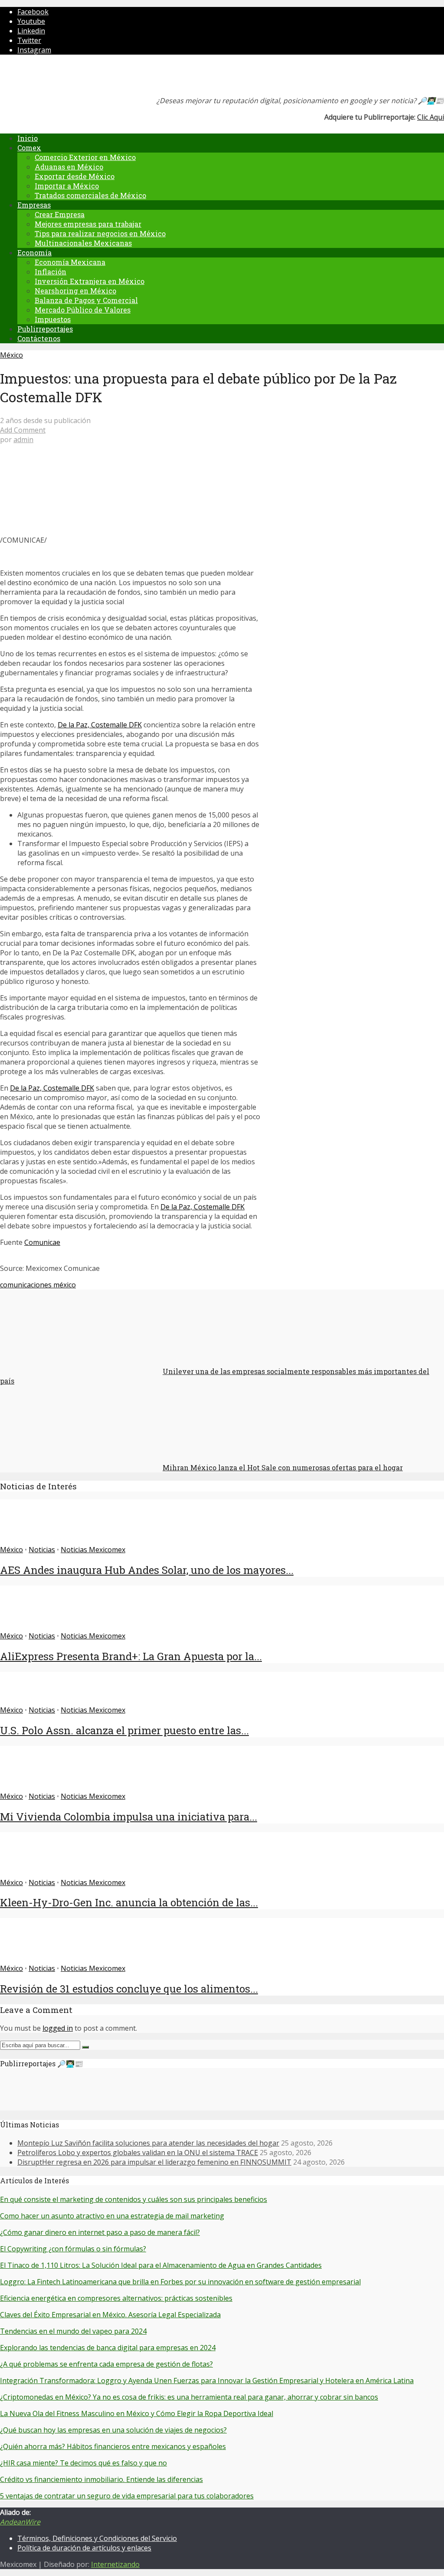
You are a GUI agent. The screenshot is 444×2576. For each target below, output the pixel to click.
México (11, 355)
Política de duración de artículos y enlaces (84, 2548)
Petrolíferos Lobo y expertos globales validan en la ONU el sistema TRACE (138, 2153)
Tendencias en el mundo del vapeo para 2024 (73, 2331)
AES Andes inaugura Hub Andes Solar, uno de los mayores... (147, 1570)
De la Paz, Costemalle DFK (100, 725)
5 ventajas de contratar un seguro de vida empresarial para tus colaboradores (127, 2496)
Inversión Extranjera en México (90, 281)
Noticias (42, 1550)
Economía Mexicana (70, 262)
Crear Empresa (60, 214)
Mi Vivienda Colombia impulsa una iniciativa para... (129, 1817)
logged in (58, 2028)
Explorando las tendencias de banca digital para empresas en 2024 (108, 2348)
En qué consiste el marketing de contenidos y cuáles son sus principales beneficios (134, 2199)
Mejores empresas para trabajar (88, 224)
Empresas (34, 205)
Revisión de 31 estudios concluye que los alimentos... (129, 1989)
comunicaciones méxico (38, 1285)
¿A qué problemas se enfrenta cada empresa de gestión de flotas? (106, 2364)
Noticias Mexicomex (93, 1550)
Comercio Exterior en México (85, 157)
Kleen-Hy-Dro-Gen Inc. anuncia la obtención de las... (129, 1902)
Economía (34, 252)
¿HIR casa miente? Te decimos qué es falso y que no (83, 2463)
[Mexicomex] (58, 78)
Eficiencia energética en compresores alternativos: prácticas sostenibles (116, 2298)
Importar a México (67, 186)
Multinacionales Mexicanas (83, 243)
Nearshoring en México (75, 291)
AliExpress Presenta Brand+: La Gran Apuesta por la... (131, 1656)
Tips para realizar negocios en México (100, 233)
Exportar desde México (75, 176)
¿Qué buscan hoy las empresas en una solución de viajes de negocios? (113, 2430)
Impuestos (53, 319)
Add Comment (23, 430)
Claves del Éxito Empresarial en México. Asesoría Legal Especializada (110, 2315)
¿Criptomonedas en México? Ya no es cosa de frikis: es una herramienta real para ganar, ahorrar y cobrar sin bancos (189, 2397)
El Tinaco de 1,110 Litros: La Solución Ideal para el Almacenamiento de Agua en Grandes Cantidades (161, 2265)
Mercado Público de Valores (83, 310)
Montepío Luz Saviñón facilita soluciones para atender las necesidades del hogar (148, 2143)
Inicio (28, 138)
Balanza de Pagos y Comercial (86, 300)
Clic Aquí (431, 117)
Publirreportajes (45, 329)
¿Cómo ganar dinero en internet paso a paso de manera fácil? (100, 2232)
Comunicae (42, 1242)
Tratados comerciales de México (90, 195)
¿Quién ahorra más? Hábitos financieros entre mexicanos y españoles (113, 2446)
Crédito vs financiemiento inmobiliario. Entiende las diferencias (101, 2479)
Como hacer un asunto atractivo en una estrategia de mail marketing (112, 2216)
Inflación (51, 272)
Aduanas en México (69, 167)
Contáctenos (39, 338)
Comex (29, 148)
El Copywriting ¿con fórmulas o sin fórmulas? (73, 2249)
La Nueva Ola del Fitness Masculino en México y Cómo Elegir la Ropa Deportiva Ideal (137, 2413)
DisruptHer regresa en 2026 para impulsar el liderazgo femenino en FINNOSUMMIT (154, 2162)
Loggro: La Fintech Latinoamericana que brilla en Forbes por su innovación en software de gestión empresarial (180, 2282)
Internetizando (115, 2564)
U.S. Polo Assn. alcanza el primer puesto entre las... (124, 1730)
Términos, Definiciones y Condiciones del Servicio (97, 2538)
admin (23, 440)
